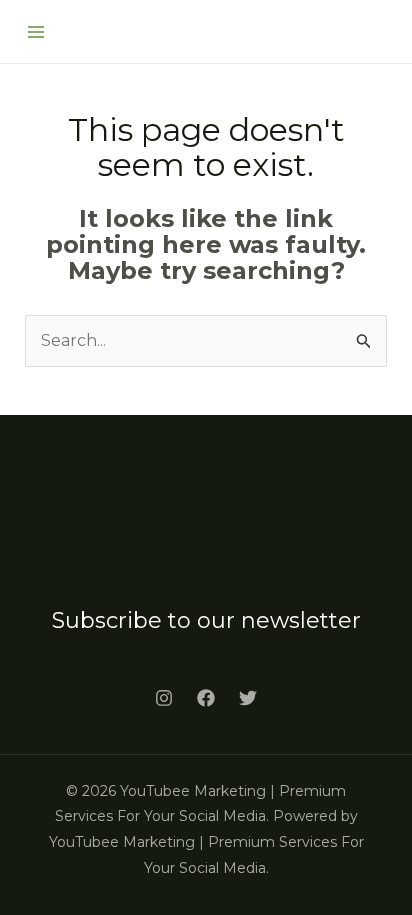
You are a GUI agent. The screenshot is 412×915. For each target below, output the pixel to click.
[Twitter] (248, 698)
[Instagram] (164, 698)
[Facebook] (206, 698)
